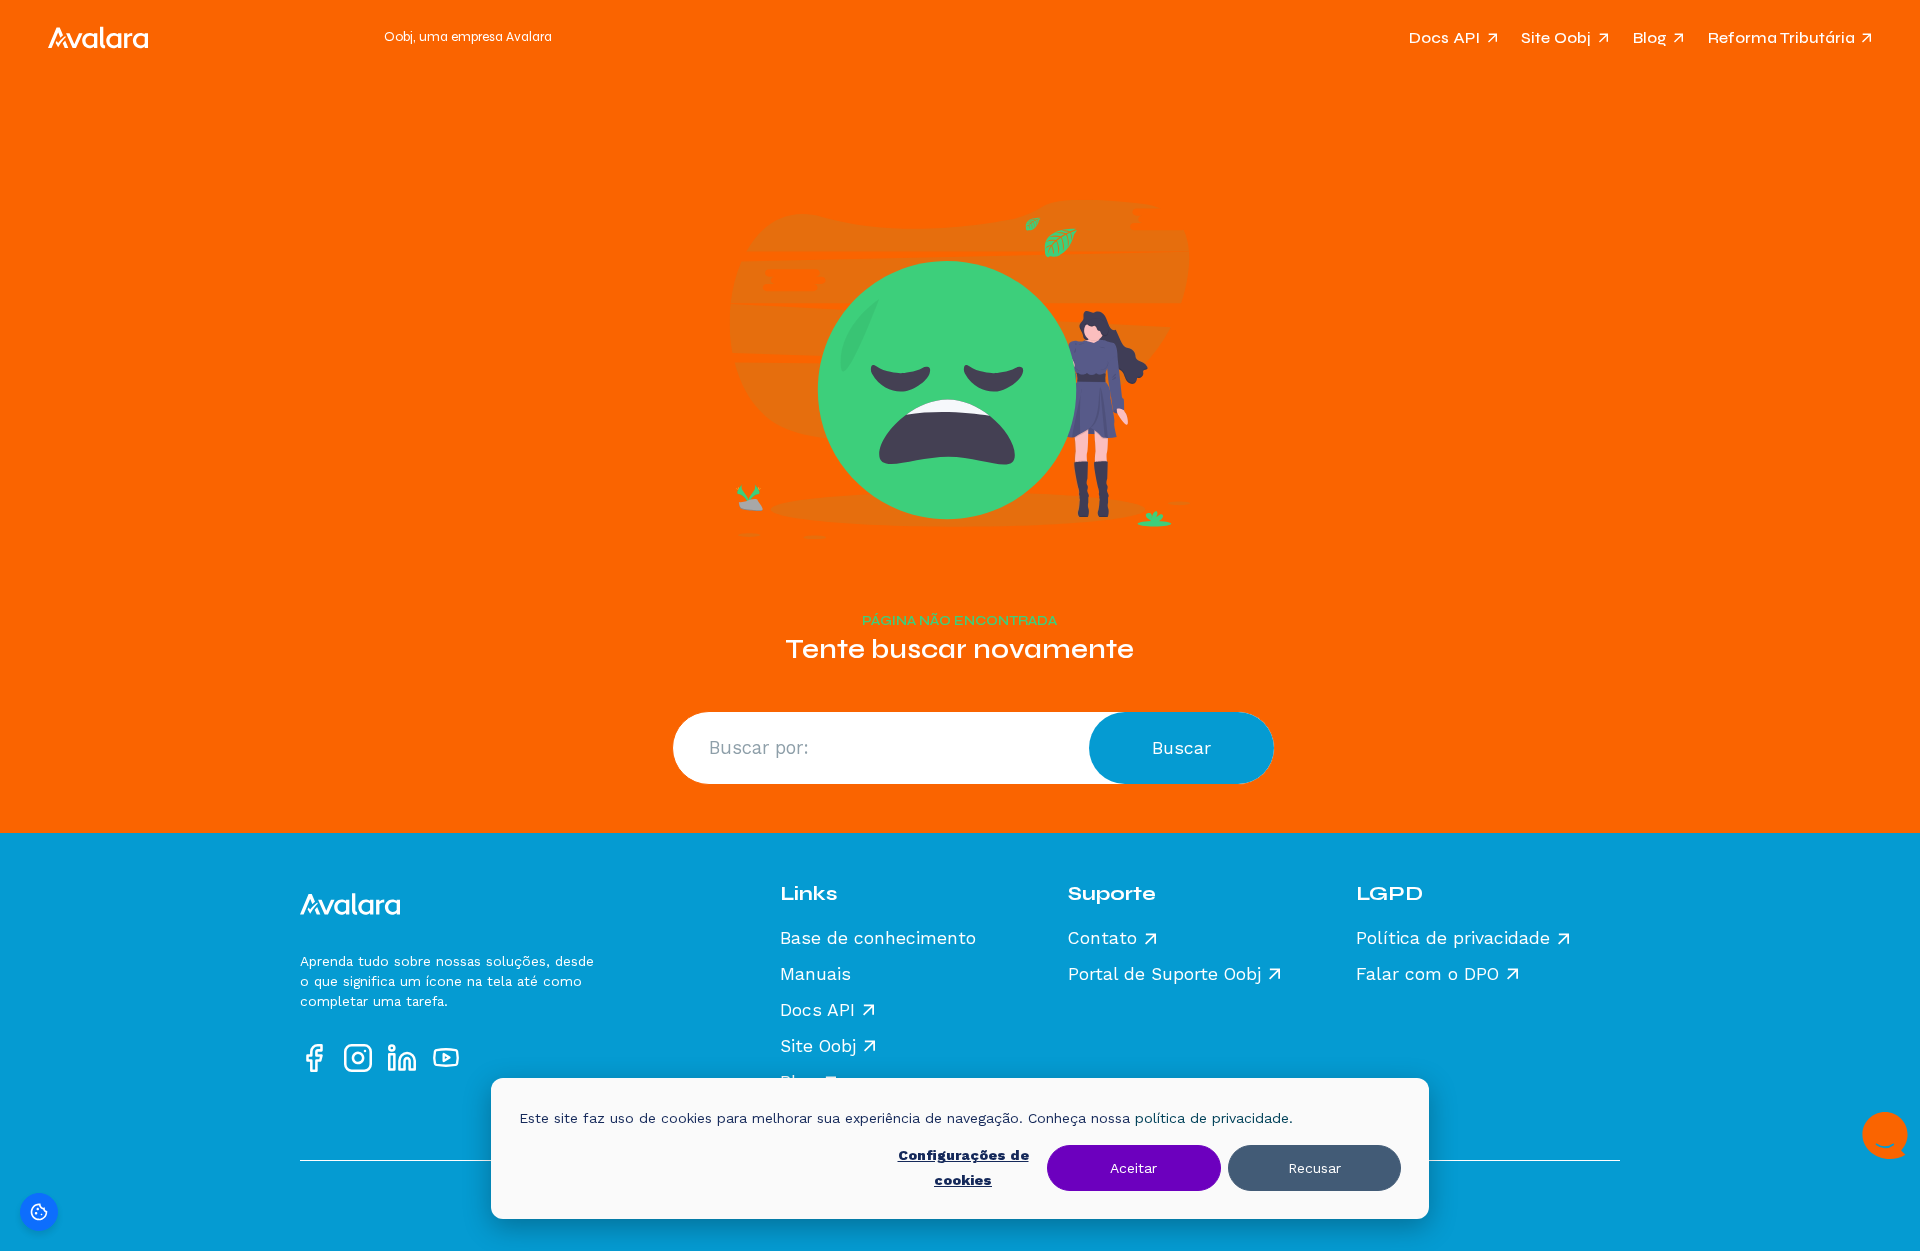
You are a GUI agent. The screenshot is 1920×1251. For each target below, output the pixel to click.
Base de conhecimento (878, 939)
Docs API (1444, 37)
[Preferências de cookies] (39, 1212)
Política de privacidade (1453, 939)
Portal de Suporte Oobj (1164, 975)
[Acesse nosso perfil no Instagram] (358, 1058)
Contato (1102, 939)
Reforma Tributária (1781, 37)
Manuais (815, 975)
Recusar (1314, 1168)
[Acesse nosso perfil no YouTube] (446, 1058)
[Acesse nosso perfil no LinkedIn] (402, 1058)
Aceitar (1133, 1168)
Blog (1650, 37)
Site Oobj (1556, 37)
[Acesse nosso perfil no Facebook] (314, 1058)
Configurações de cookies (963, 1167)
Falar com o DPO (1427, 975)
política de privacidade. (1214, 1118)
